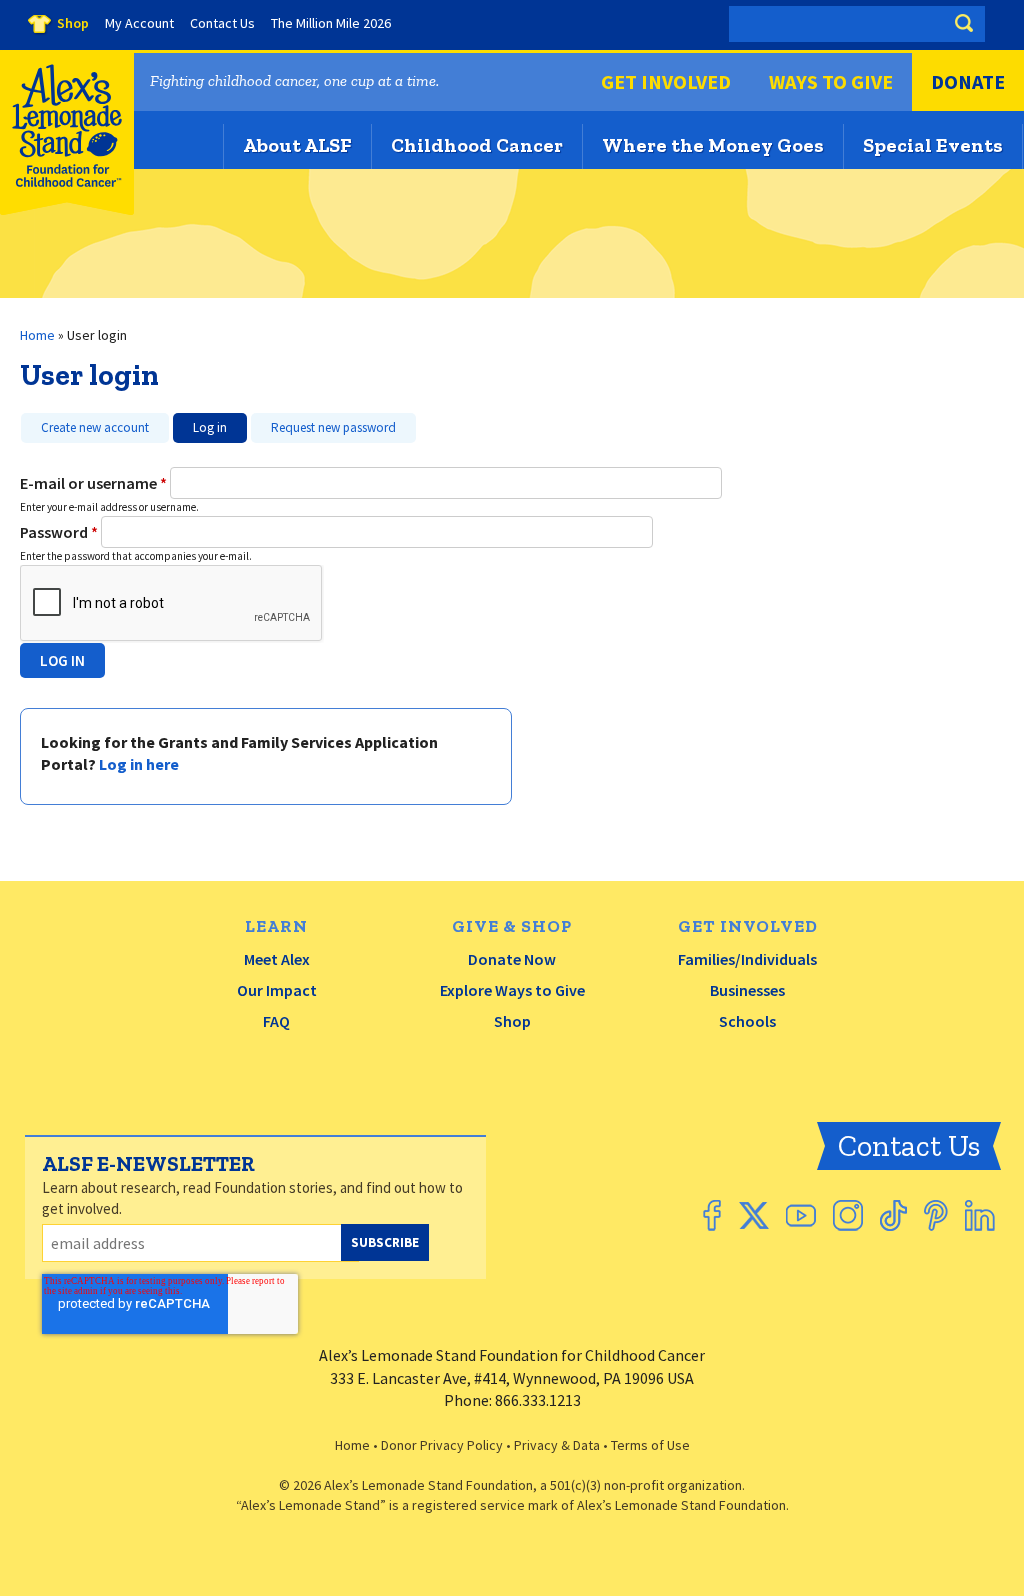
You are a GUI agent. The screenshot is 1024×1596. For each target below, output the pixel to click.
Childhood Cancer (477, 145)
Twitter (753, 1215)
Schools (747, 1021)
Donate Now (512, 959)
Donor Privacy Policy (442, 1445)
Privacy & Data (557, 1445)
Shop (512, 1021)
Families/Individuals (747, 959)
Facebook (712, 1215)
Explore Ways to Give (512, 990)
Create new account (95, 427)
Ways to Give (831, 81)
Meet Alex (277, 959)
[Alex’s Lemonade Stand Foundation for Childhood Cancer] (67, 210)
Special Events (933, 145)
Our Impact (277, 990)
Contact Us (909, 1146)
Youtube (801, 1215)
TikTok (893, 1215)
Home (37, 335)
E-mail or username (93, 483)
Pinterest (936, 1215)
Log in (200, 424)
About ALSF (297, 145)
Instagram (848, 1215)
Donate (968, 81)
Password (59, 532)
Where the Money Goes (713, 145)
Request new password (333, 427)
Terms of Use (650, 1445)
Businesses (747, 990)
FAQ (276, 1021)
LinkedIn (980, 1215)
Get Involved (666, 81)
